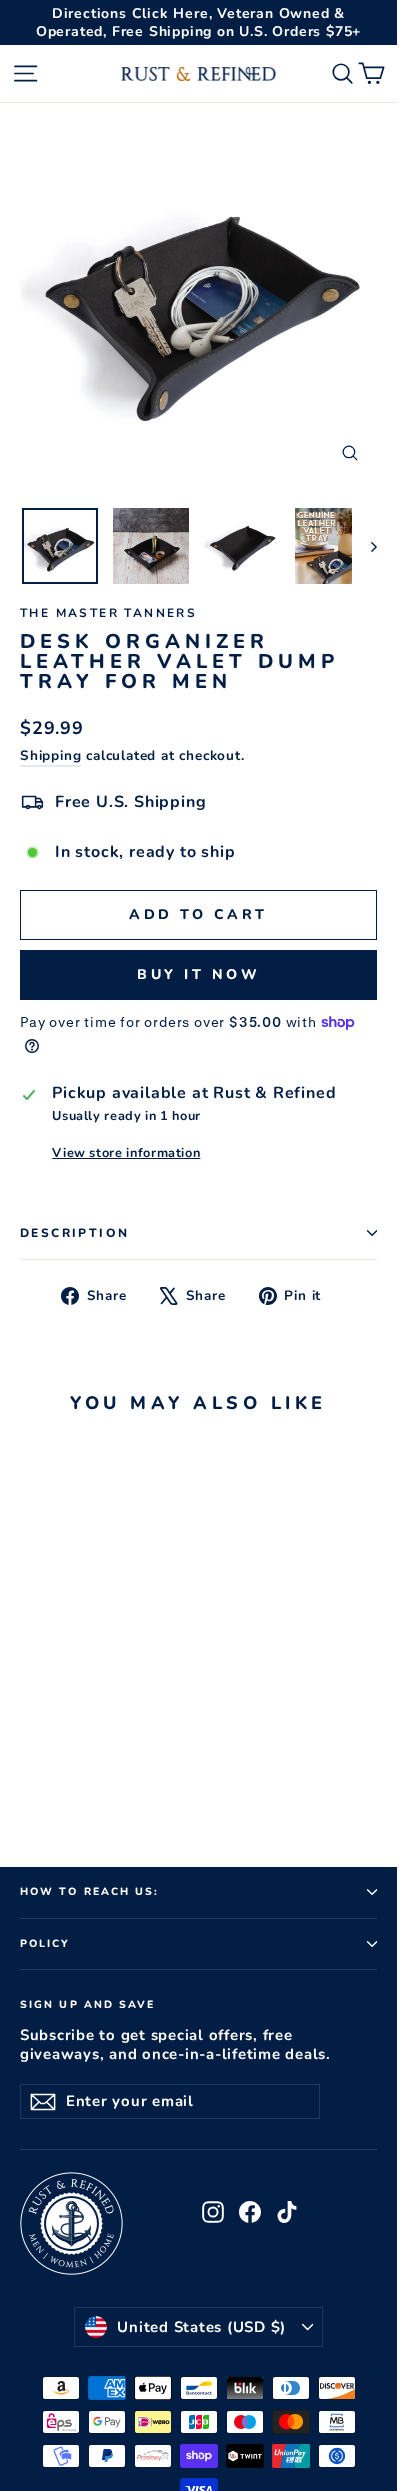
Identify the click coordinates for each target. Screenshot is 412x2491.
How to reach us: (90, 1891)
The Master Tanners (108, 613)
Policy (45, 1943)
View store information (126, 1153)
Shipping (50, 755)
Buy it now (198, 974)
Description (74, 1233)
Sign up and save (88, 2004)
